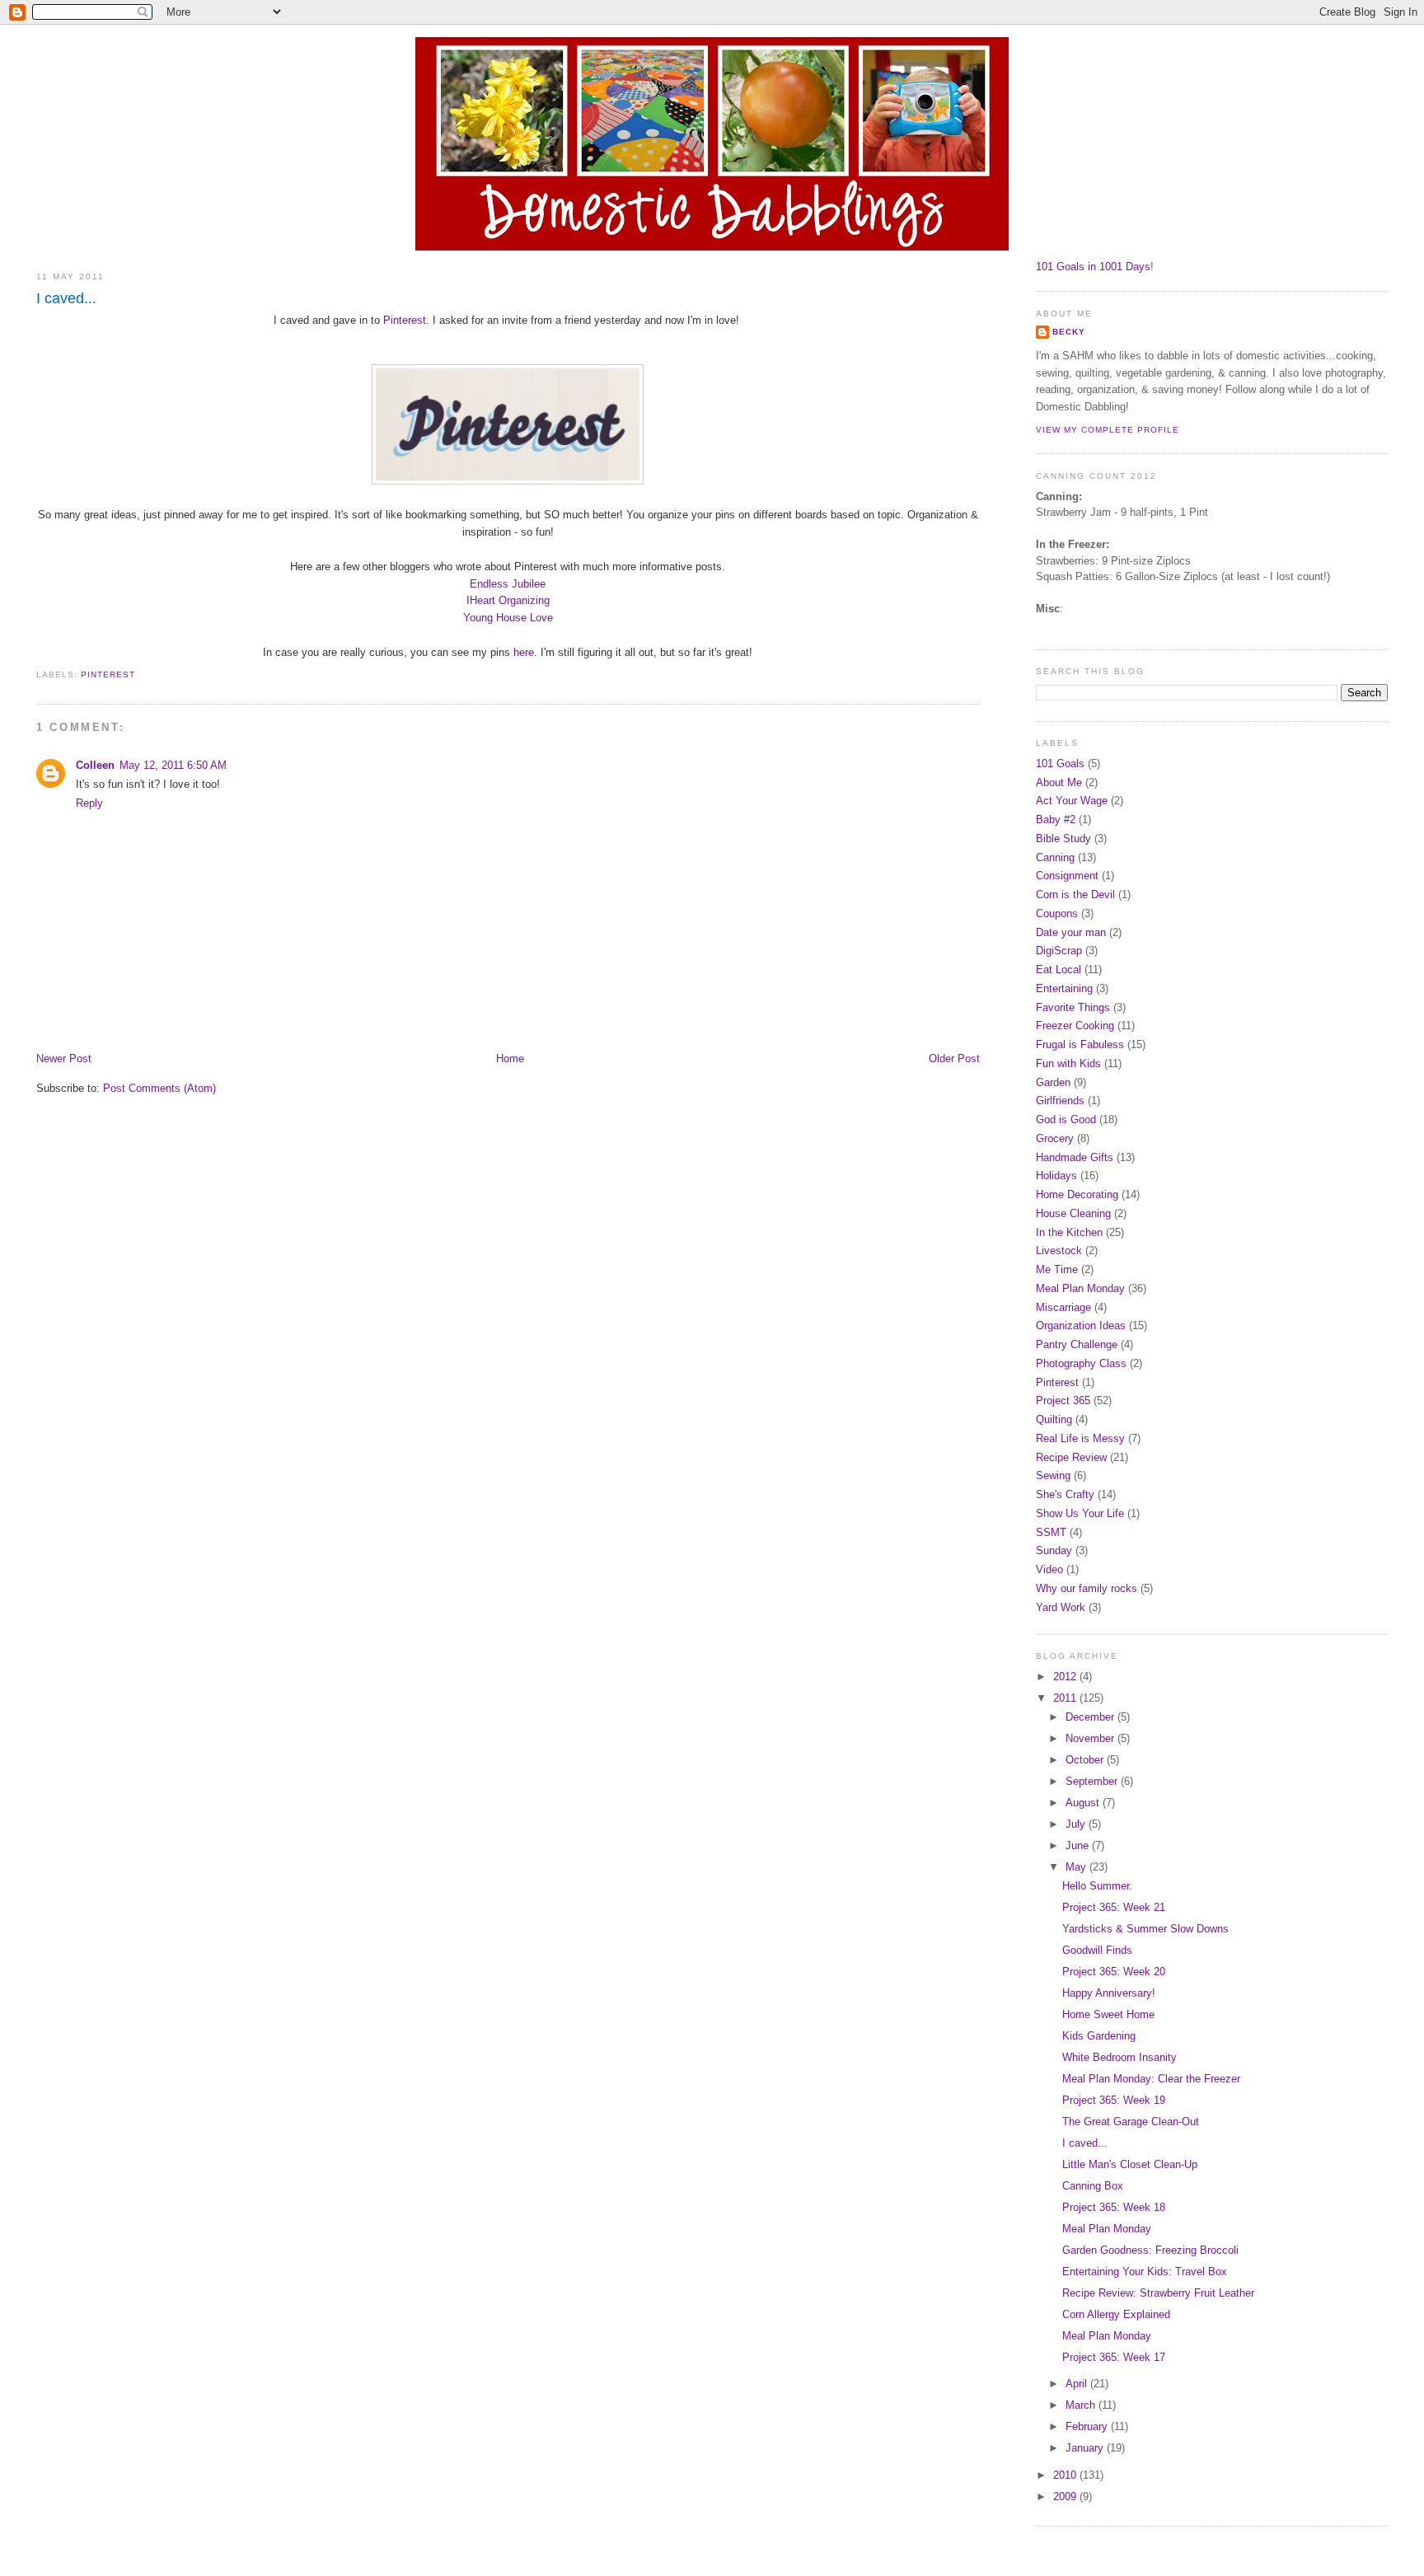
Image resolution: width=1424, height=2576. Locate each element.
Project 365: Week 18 (1114, 2207)
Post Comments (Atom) (159, 1088)
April (1078, 2384)
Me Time (1057, 1269)
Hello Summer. (1097, 1886)
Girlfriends (1060, 1101)
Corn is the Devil (1075, 895)
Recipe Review (1071, 1457)
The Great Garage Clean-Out (1131, 2122)
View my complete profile (1108, 430)
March (1082, 2405)
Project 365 (1063, 1400)
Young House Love (508, 618)
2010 (1066, 2475)
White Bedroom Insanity (1120, 2057)
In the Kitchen (1069, 1232)
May (1077, 1867)
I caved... (66, 298)
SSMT (1051, 1532)
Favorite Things (1073, 1007)
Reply (89, 803)
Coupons (1057, 913)
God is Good (1066, 1119)
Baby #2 (1056, 820)
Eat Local (1059, 970)
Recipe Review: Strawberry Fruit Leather (1158, 2293)
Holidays (1056, 1176)
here (524, 652)
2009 (1066, 2496)
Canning (1055, 857)
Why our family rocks (1087, 1588)
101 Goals (1060, 763)
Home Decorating (1077, 1194)
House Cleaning (1073, 1213)
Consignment (1067, 876)
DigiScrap (1059, 951)
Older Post (954, 1059)
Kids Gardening (1099, 2036)
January (1086, 2448)
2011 (1066, 1698)
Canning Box (1093, 2186)
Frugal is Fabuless (1080, 1044)
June (1079, 1845)
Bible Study (1063, 838)
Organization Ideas (1081, 1325)
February (1088, 2426)
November (1091, 1738)
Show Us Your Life (1080, 1513)
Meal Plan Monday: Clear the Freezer (1151, 2079)
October (1086, 1760)
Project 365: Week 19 (1114, 2100)
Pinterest (405, 320)
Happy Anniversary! (1109, 1993)
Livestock (1059, 1251)
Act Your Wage (1072, 801)
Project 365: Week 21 (1114, 1907)
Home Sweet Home (1108, 2014)
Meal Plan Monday (1080, 1288)
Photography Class (1081, 1363)
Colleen (95, 765)
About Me (1059, 782)
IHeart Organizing (508, 600)
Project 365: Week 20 (1114, 1972)
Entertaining (1064, 988)
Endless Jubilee (508, 584)
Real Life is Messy (1080, 1438)
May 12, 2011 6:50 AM (173, 765)
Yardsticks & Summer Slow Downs (1145, 1929)
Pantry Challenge (1077, 1344)
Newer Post (64, 1059)
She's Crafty (1065, 1494)
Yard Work (1061, 1607)
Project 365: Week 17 (1114, 2357)
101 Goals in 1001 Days (1093, 267)
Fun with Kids (1068, 1063)
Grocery (1055, 1138)
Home (510, 1059)
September (1093, 1781)
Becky (1069, 332)
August (1084, 1803)
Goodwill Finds (1097, 1950)
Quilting (1054, 1419)
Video (1049, 1569)
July (1077, 1824)
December (1091, 1717)
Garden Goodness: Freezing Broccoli (1150, 2250)
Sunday (1054, 1550)
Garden (1053, 1082)
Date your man (1071, 932)
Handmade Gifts (1075, 1157)
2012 (1066, 1677)
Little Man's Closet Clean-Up (1130, 2164)
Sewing (1053, 1475)
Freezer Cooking (1075, 1026)
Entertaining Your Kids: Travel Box (1145, 2272)
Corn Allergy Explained (1116, 2314)
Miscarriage (1063, 1307)
